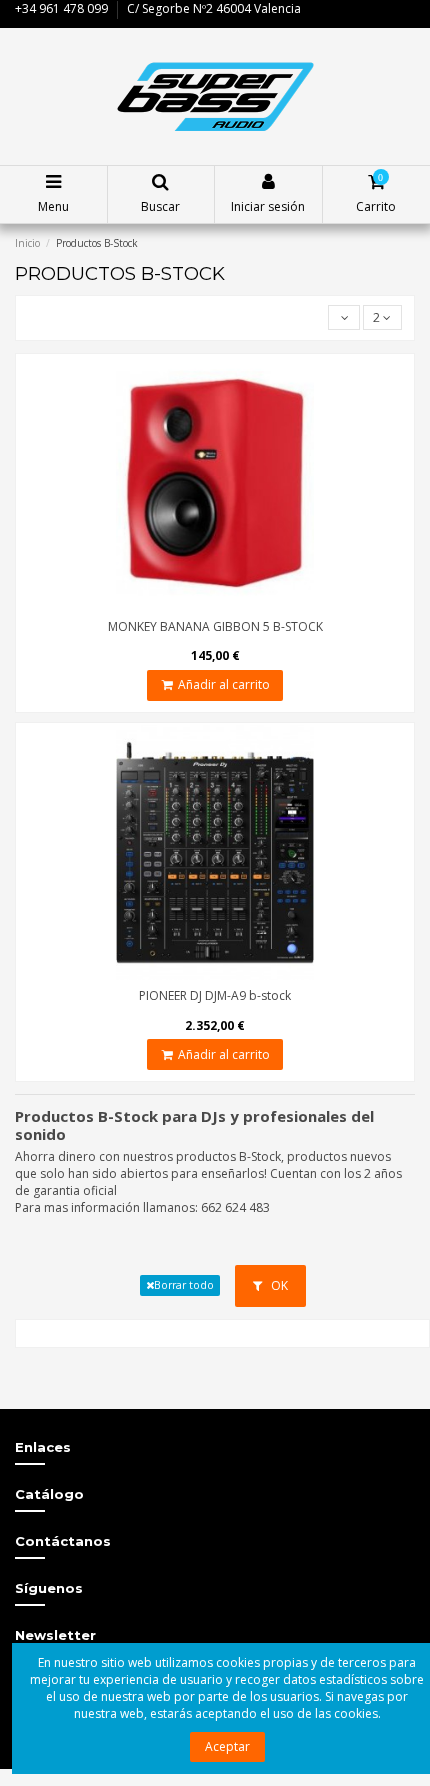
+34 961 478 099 (61, 8)
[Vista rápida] (239, 604)
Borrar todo (184, 1285)
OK (278, 1285)
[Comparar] (192, 604)
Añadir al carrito (224, 684)
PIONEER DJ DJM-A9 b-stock (215, 995)
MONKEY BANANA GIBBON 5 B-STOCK (215, 626)
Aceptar (227, 1746)
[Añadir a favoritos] (215, 604)
